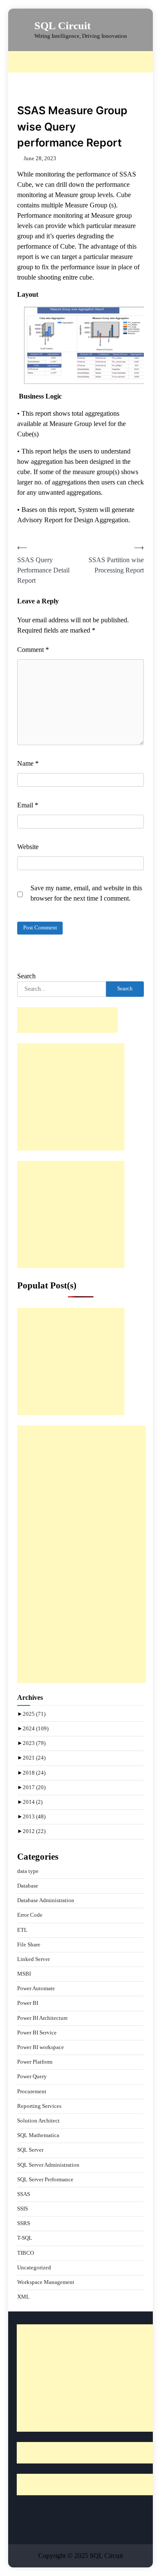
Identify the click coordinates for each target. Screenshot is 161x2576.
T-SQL (25, 2238)
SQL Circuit (62, 26)
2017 (34, 1787)
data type (28, 1871)
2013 (34, 1817)
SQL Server (30, 2150)
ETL (22, 1930)
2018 (34, 1773)
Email (28, 805)
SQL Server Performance (45, 2180)
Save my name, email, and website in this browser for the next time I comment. (86, 893)
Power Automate (36, 1988)
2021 (34, 1758)
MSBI (24, 1974)
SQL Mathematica (38, 2135)
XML (23, 2297)
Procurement (32, 2092)
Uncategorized (34, 2268)
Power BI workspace (41, 2047)
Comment (33, 650)
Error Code (30, 1915)
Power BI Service (37, 2033)
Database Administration (46, 1900)
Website (28, 847)
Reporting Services (39, 2106)
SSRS (24, 2223)
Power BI (28, 2003)
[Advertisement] (85, 62)
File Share (29, 1945)
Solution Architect (38, 2121)
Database (28, 1886)
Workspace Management (46, 2282)
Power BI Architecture (43, 2018)
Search (26, 976)
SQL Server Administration (48, 2165)
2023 (34, 1743)
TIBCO (26, 2253)
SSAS (24, 2194)
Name (28, 763)
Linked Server (33, 1959)
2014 (33, 1802)
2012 (34, 1831)
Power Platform (35, 2062)
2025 (34, 1714)
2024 (36, 1729)
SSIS (23, 2209)
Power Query (32, 2077)
